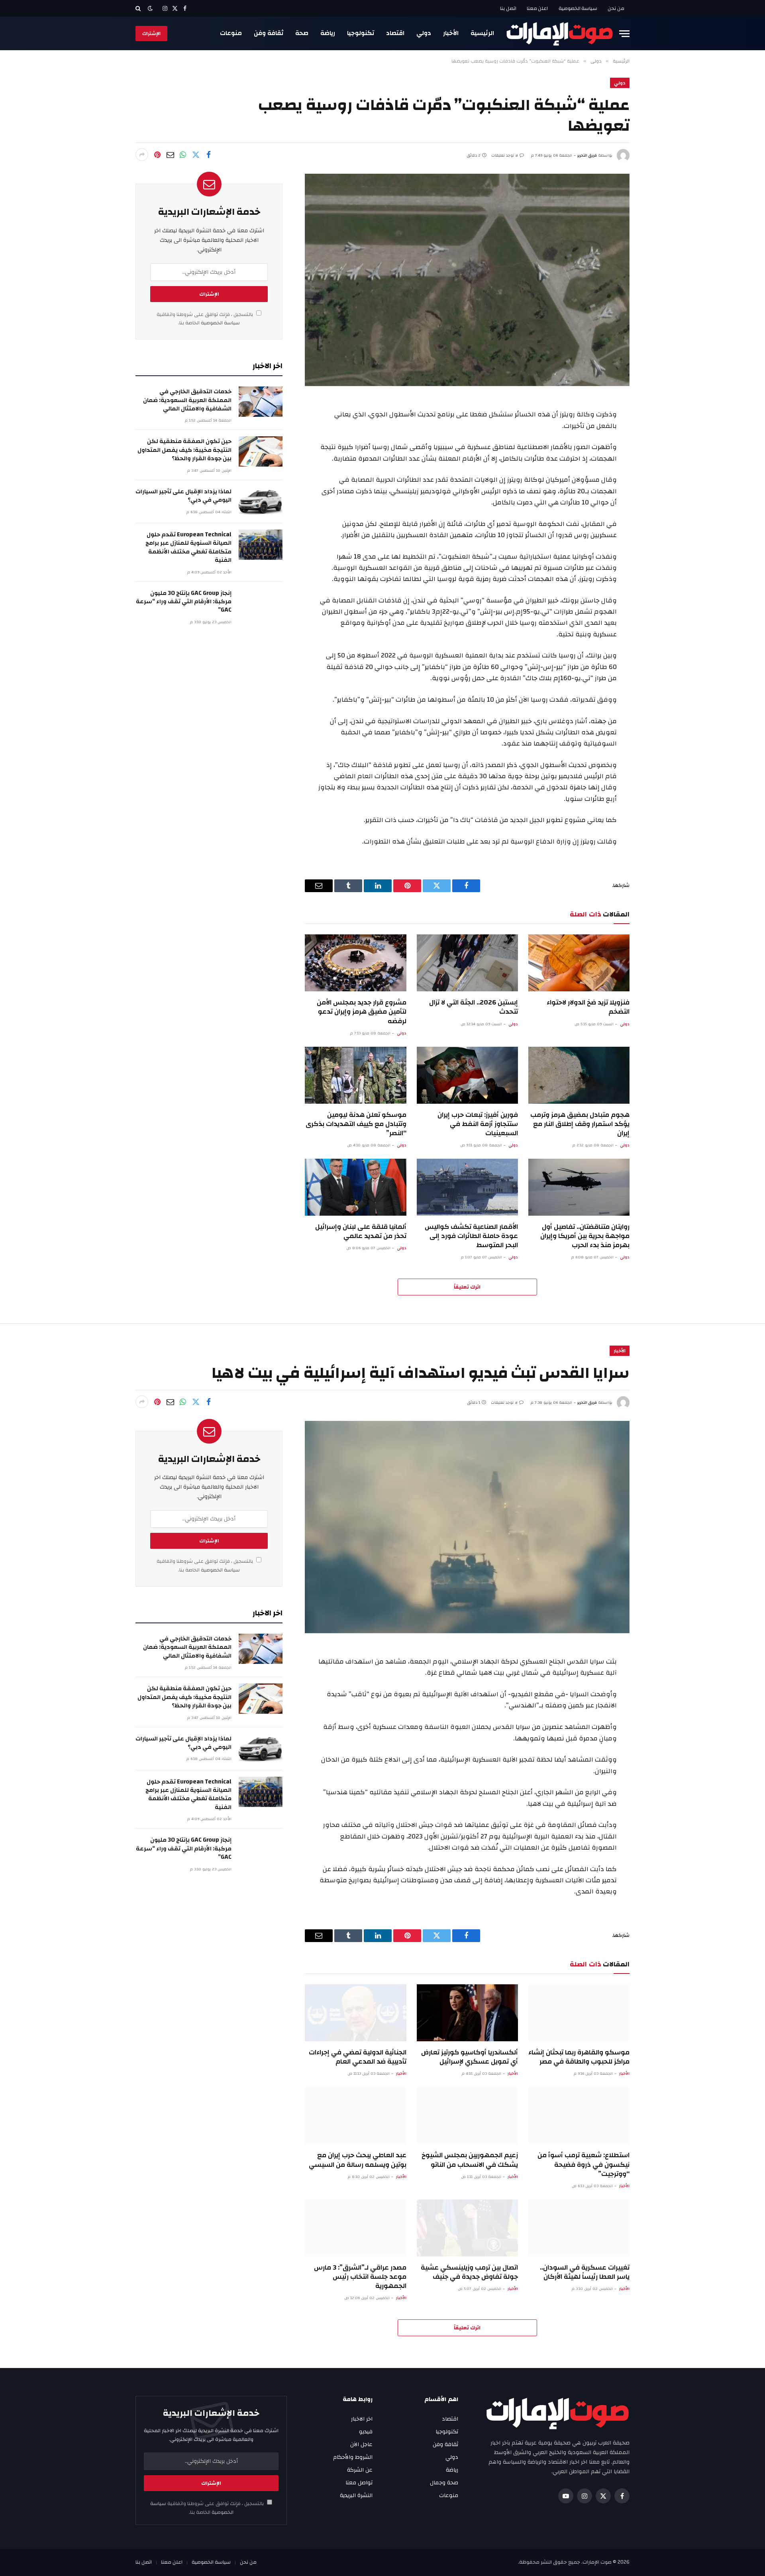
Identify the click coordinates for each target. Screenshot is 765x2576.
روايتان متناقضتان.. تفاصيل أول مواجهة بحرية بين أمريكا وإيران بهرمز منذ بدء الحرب (585, 1236)
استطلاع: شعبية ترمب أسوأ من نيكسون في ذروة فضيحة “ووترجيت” (584, 2164)
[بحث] (139, 8)
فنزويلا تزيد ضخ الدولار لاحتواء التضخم (588, 1007)
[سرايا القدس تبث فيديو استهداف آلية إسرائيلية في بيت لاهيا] (467, 1527)
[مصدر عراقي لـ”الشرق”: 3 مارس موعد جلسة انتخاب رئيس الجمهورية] (355, 2228)
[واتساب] (183, 155)
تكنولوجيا (361, 33)
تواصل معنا (359, 2483)
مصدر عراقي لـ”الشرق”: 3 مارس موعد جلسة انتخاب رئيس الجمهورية (360, 2277)
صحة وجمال (444, 2483)
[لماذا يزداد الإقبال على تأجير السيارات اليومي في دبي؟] (261, 502)
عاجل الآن (361, 2445)
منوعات (231, 33)
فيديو (366, 2432)
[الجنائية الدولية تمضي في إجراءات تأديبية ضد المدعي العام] (355, 2013)
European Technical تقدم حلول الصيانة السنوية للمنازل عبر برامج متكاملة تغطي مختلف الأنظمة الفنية (188, 547)
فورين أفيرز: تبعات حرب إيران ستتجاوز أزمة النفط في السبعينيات (478, 1124)
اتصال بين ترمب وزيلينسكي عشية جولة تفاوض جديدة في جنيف (469, 2272)
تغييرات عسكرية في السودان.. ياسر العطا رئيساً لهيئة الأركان (585, 2272)
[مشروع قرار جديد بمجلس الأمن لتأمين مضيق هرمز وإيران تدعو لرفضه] (355, 963)
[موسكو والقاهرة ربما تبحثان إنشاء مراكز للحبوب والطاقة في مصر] (579, 2013)
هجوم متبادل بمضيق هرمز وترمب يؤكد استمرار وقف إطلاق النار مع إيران (580, 1124)
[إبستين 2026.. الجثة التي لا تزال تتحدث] (467, 963)
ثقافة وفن (269, 33)
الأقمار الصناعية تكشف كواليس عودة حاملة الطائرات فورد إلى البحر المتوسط (471, 1236)
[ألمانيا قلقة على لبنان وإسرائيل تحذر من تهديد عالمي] (355, 1187)
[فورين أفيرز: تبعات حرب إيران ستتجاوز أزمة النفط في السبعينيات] (467, 1075)
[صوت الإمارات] (560, 33)
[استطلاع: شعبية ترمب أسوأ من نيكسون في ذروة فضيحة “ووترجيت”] (579, 2116)
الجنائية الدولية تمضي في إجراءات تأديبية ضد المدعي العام (357, 2057)
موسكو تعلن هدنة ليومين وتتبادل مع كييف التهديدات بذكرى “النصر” (356, 1124)
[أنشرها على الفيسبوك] (208, 155)
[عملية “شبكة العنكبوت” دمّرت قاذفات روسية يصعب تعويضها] (467, 280)
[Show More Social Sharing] (142, 155)
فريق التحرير (587, 155)
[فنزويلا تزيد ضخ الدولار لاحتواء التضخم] (579, 963)
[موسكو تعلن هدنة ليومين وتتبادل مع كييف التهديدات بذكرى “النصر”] (355, 1075)
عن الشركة (360, 2470)
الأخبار (451, 33)
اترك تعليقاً (467, 1287)
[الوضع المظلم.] (150, 9)
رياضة (328, 33)
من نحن (616, 8)
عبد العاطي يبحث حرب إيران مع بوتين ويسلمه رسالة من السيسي (357, 2160)
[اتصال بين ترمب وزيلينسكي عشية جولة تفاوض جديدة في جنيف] (467, 2228)
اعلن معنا (537, 8)
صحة (302, 33)
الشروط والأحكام (353, 2457)
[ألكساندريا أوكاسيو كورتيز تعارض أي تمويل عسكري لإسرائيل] (467, 2013)
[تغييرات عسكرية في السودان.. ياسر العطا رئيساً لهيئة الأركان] (579, 2228)
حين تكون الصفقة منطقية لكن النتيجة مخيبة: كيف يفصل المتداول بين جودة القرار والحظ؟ (184, 450)
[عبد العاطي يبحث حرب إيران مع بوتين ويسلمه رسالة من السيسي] (355, 2116)
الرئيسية (482, 33)
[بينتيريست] (157, 155)
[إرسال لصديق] (170, 155)
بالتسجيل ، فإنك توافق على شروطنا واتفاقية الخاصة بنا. (205, 319)
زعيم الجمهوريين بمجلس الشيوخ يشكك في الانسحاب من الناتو (470, 2160)
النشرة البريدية (356, 2496)
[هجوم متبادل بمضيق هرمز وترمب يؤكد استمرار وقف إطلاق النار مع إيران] (579, 1075)
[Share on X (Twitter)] (196, 155)
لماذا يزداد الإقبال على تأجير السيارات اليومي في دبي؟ (183, 496)
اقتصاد (395, 33)
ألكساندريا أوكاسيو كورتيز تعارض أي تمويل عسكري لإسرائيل (470, 2057)
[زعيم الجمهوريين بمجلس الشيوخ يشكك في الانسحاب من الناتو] (467, 2116)
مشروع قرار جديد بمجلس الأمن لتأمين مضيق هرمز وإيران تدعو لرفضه (361, 1011)
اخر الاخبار (362, 2419)
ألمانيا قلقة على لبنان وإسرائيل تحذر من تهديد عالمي (361, 1231)
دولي (424, 33)
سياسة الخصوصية (578, 8)
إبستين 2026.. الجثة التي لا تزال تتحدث (474, 1007)
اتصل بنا (508, 8)
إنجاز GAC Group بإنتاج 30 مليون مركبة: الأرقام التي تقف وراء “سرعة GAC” (184, 602)
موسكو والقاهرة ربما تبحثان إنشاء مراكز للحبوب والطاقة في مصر (579, 2057)
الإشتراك (151, 33)
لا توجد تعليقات (505, 155)
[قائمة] (624, 34)
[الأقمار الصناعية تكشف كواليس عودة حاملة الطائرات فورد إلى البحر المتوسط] (467, 1187)
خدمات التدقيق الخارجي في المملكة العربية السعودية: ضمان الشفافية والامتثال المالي (187, 400)
